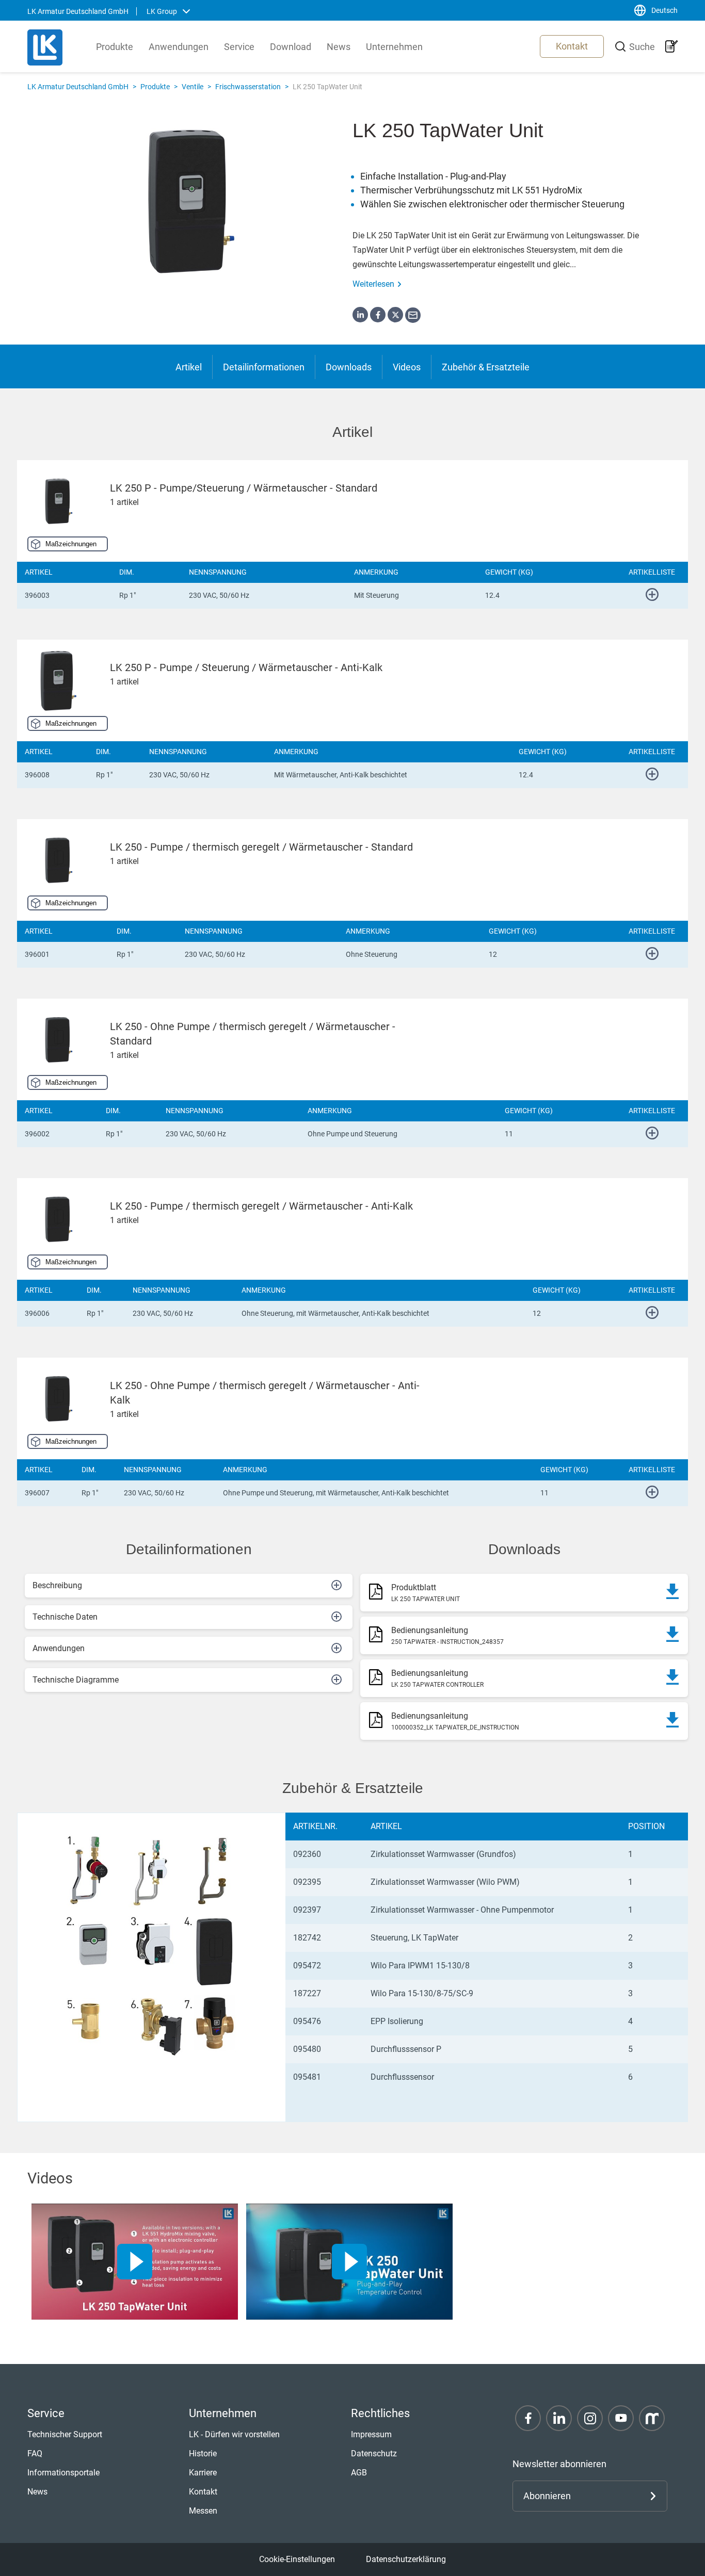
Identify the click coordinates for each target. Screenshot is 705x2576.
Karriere (203, 2473)
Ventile (193, 87)
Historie (203, 2453)
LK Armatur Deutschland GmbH (78, 87)
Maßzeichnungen (71, 544)
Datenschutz (374, 2453)
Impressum (371, 2434)
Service (239, 47)
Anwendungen (179, 47)
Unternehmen (394, 47)
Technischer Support (65, 2434)
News (339, 47)
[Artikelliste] (671, 46)
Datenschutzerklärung (406, 2559)
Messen (203, 2511)
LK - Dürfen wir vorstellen (234, 2434)
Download (291, 47)
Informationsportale (63, 2473)
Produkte (115, 47)
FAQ (35, 2453)
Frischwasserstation (248, 87)
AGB (359, 2473)
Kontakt (572, 46)
